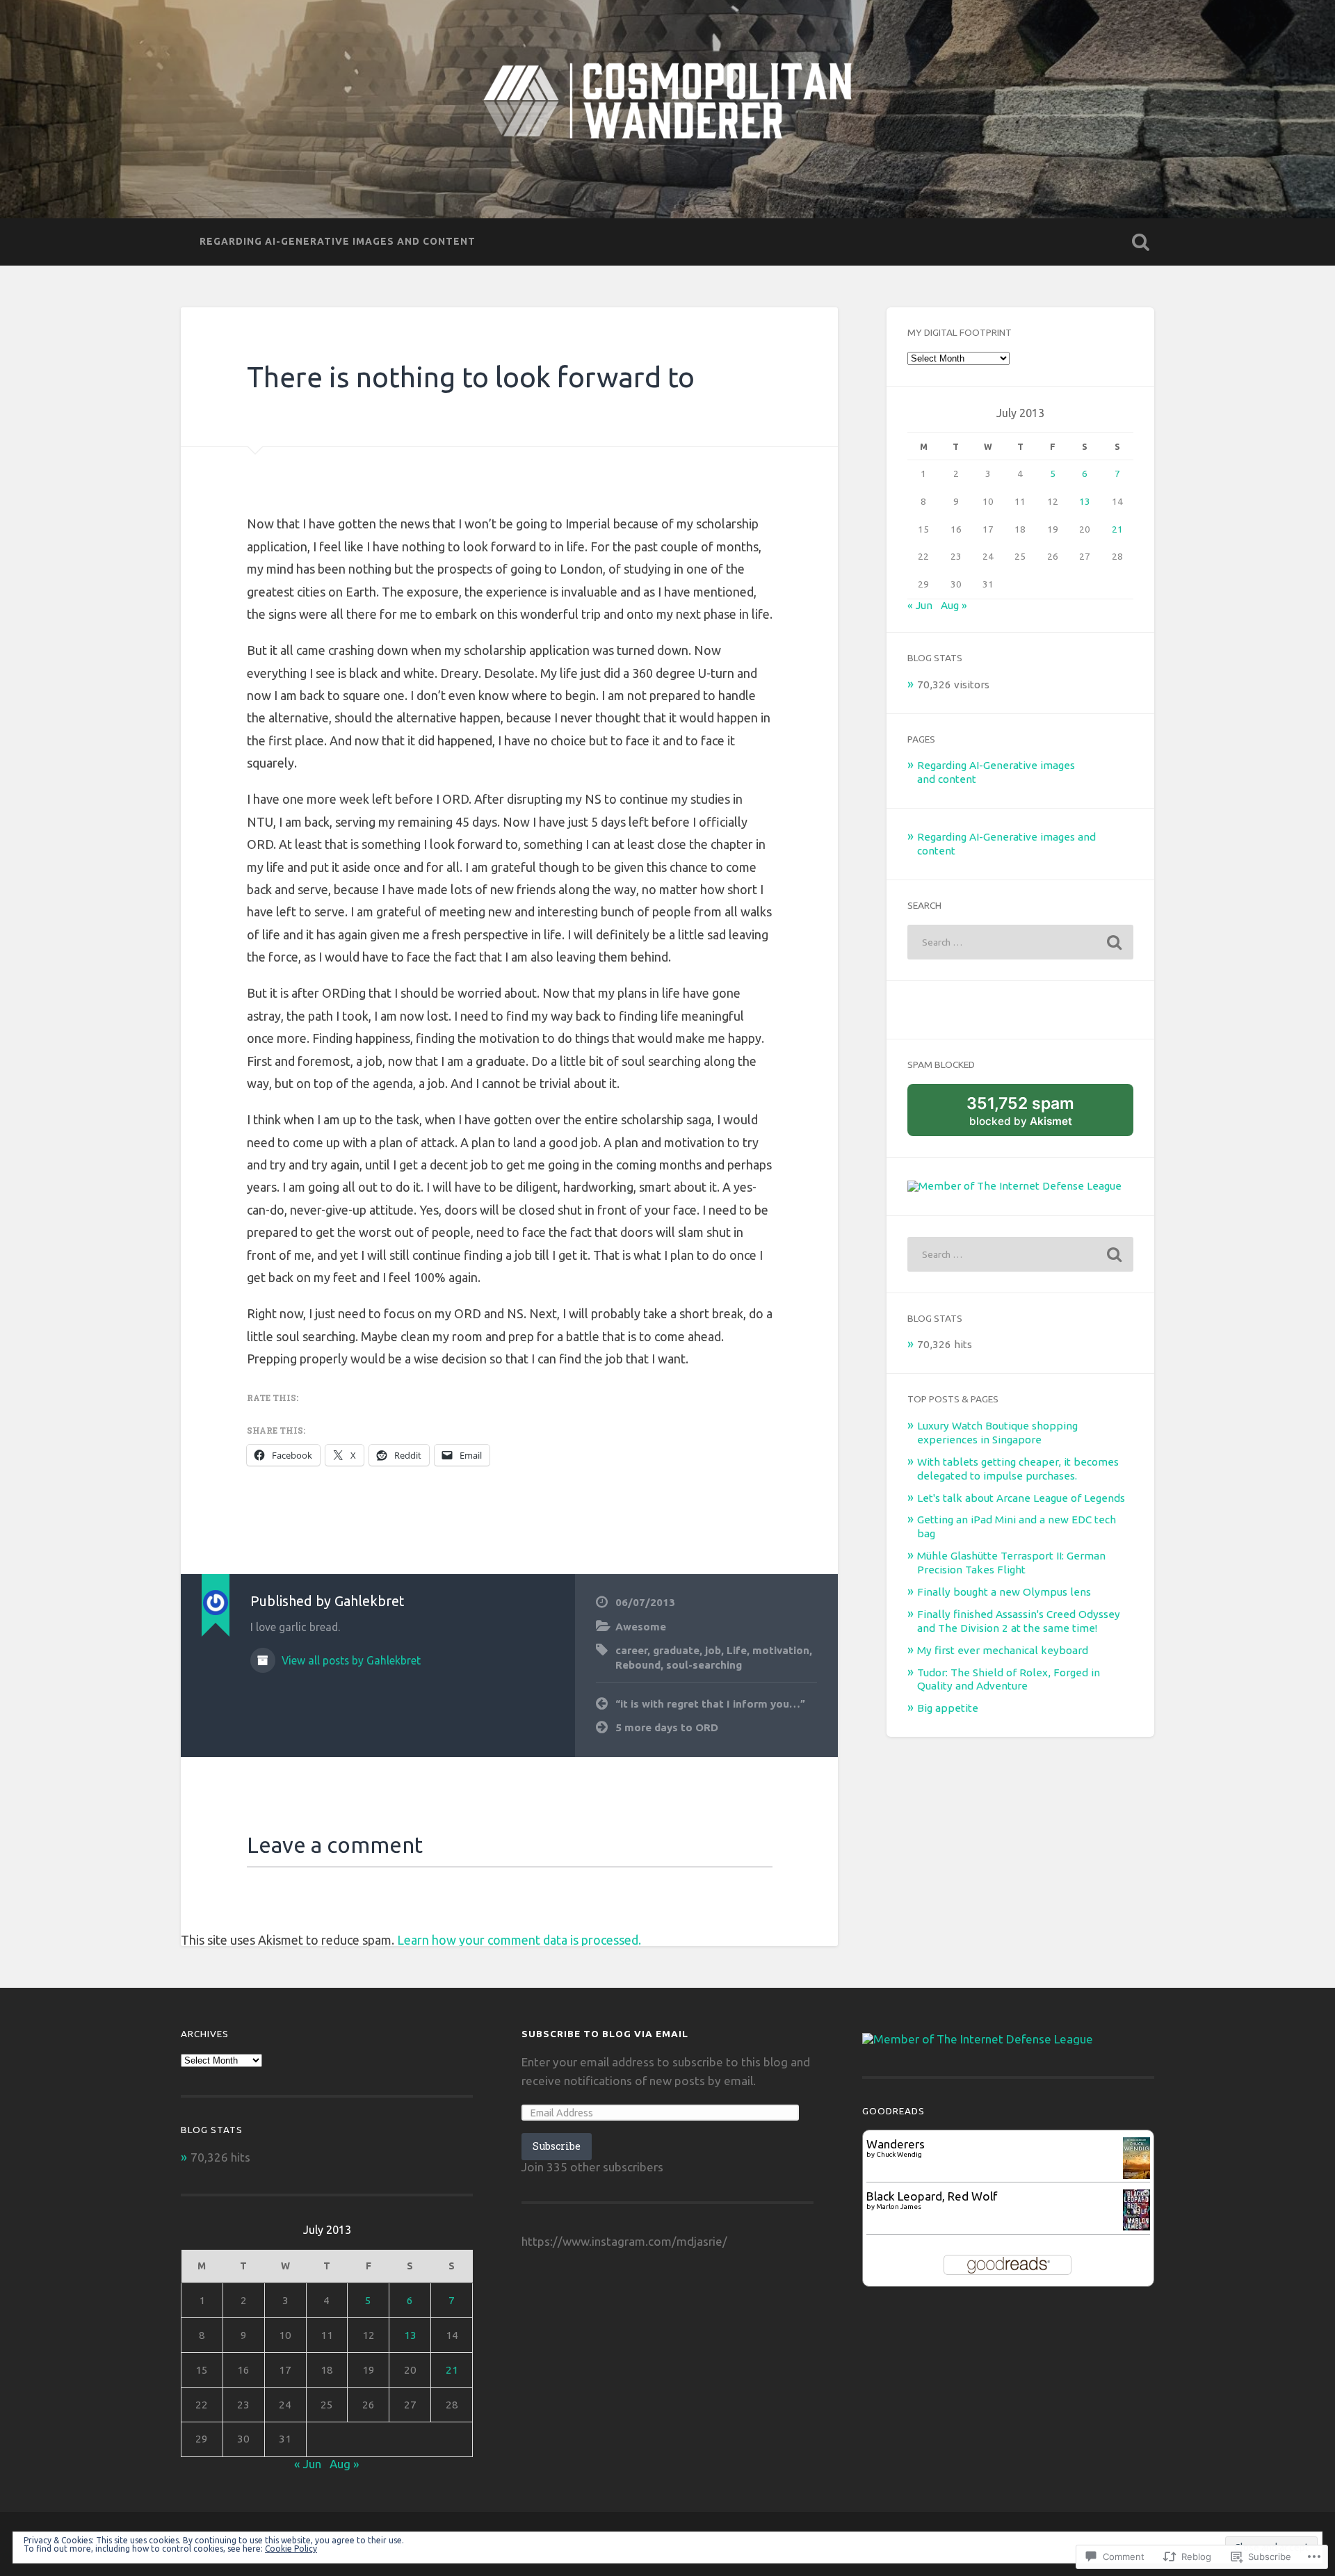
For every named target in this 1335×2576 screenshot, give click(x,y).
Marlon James (899, 2206)
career (631, 1650)
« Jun (920, 605)
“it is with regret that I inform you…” (710, 1704)
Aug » (954, 605)
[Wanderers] (1136, 2174)
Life (737, 1650)
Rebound (638, 1665)
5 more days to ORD (667, 1727)
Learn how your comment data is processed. (519, 1940)
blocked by (1036, 1115)
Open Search (1140, 242)
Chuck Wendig (899, 2154)
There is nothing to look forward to (471, 377)
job (713, 1650)
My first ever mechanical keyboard (1003, 1650)
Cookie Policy (291, 2549)
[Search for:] (1020, 942)
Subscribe (557, 2146)
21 (1117, 529)
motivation (781, 1650)
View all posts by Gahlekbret (350, 1660)
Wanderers (896, 2144)
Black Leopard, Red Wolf (932, 2196)
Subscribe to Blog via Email (605, 2034)
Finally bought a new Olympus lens (1004, 1592)
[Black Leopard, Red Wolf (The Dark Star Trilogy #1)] (1136, 2226)
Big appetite (948, 1708)
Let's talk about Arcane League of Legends (1021, 1498)
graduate (676, 1650)
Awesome (641, 1627)
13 (1085, 501)
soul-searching (704, 1665)
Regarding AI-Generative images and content (338, 241)
